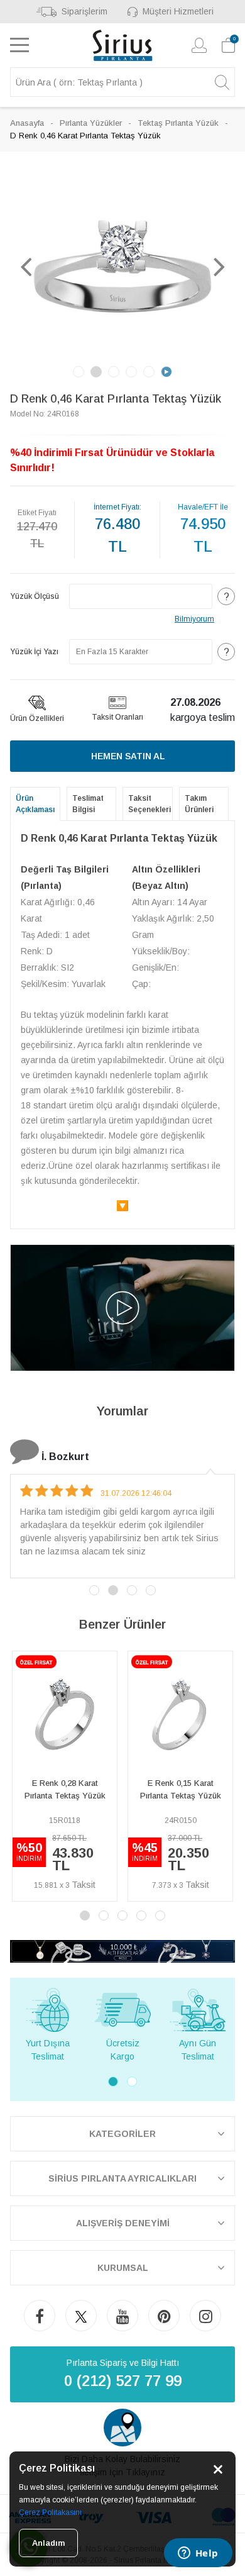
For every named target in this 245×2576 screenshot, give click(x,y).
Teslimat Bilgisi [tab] (88, 804)
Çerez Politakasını (50, 2512)
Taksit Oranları (117, 717)
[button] (26, 266)
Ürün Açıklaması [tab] (35, 804)
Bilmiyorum (194, 619)
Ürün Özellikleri (37, 718)
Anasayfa (27, 123)
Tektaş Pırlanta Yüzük (178, 123)
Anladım (48, 2543)
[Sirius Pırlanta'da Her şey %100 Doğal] (122, 1950)
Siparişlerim (84, 11)
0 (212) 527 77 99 (123, 2381)
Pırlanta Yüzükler (91, 123)
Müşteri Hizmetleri (178, 11)
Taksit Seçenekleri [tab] (150, 804)
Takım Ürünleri (199, 804)
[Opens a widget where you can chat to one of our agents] (198, 2554)
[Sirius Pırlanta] (123, 45)
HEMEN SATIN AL (128, 756)
